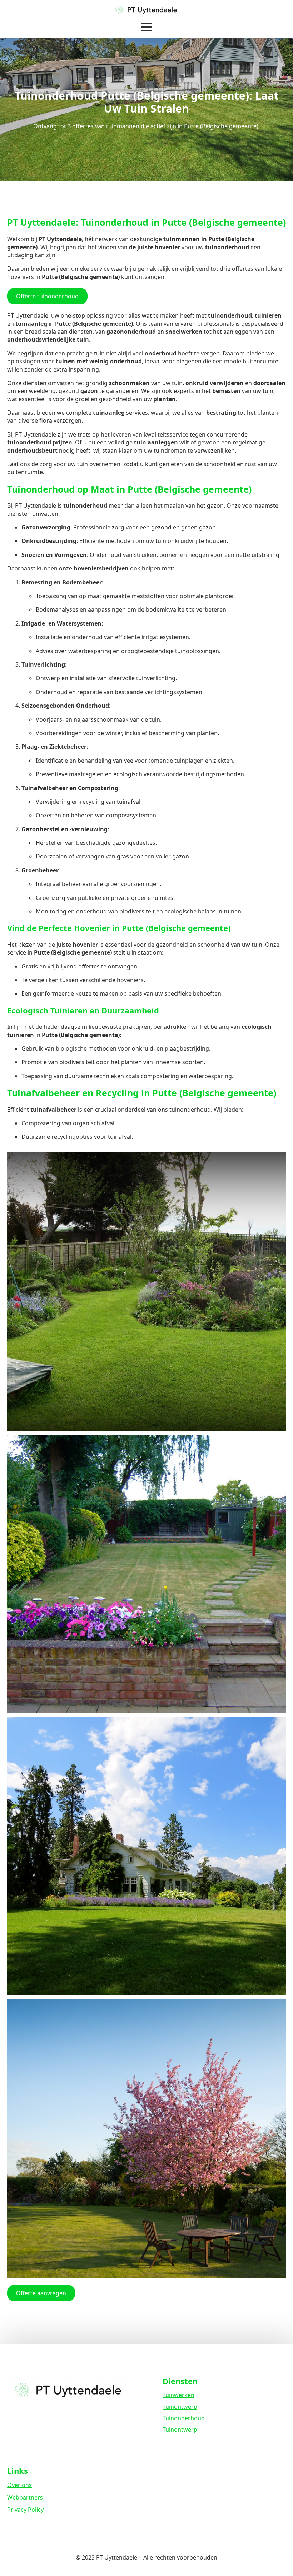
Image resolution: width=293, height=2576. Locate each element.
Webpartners (25, 2497)
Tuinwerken (178, 2395)
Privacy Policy (25, 2510)
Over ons (19, 2485)
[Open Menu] (146, 27)
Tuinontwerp (180, 2407)
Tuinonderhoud (184, 2418)
